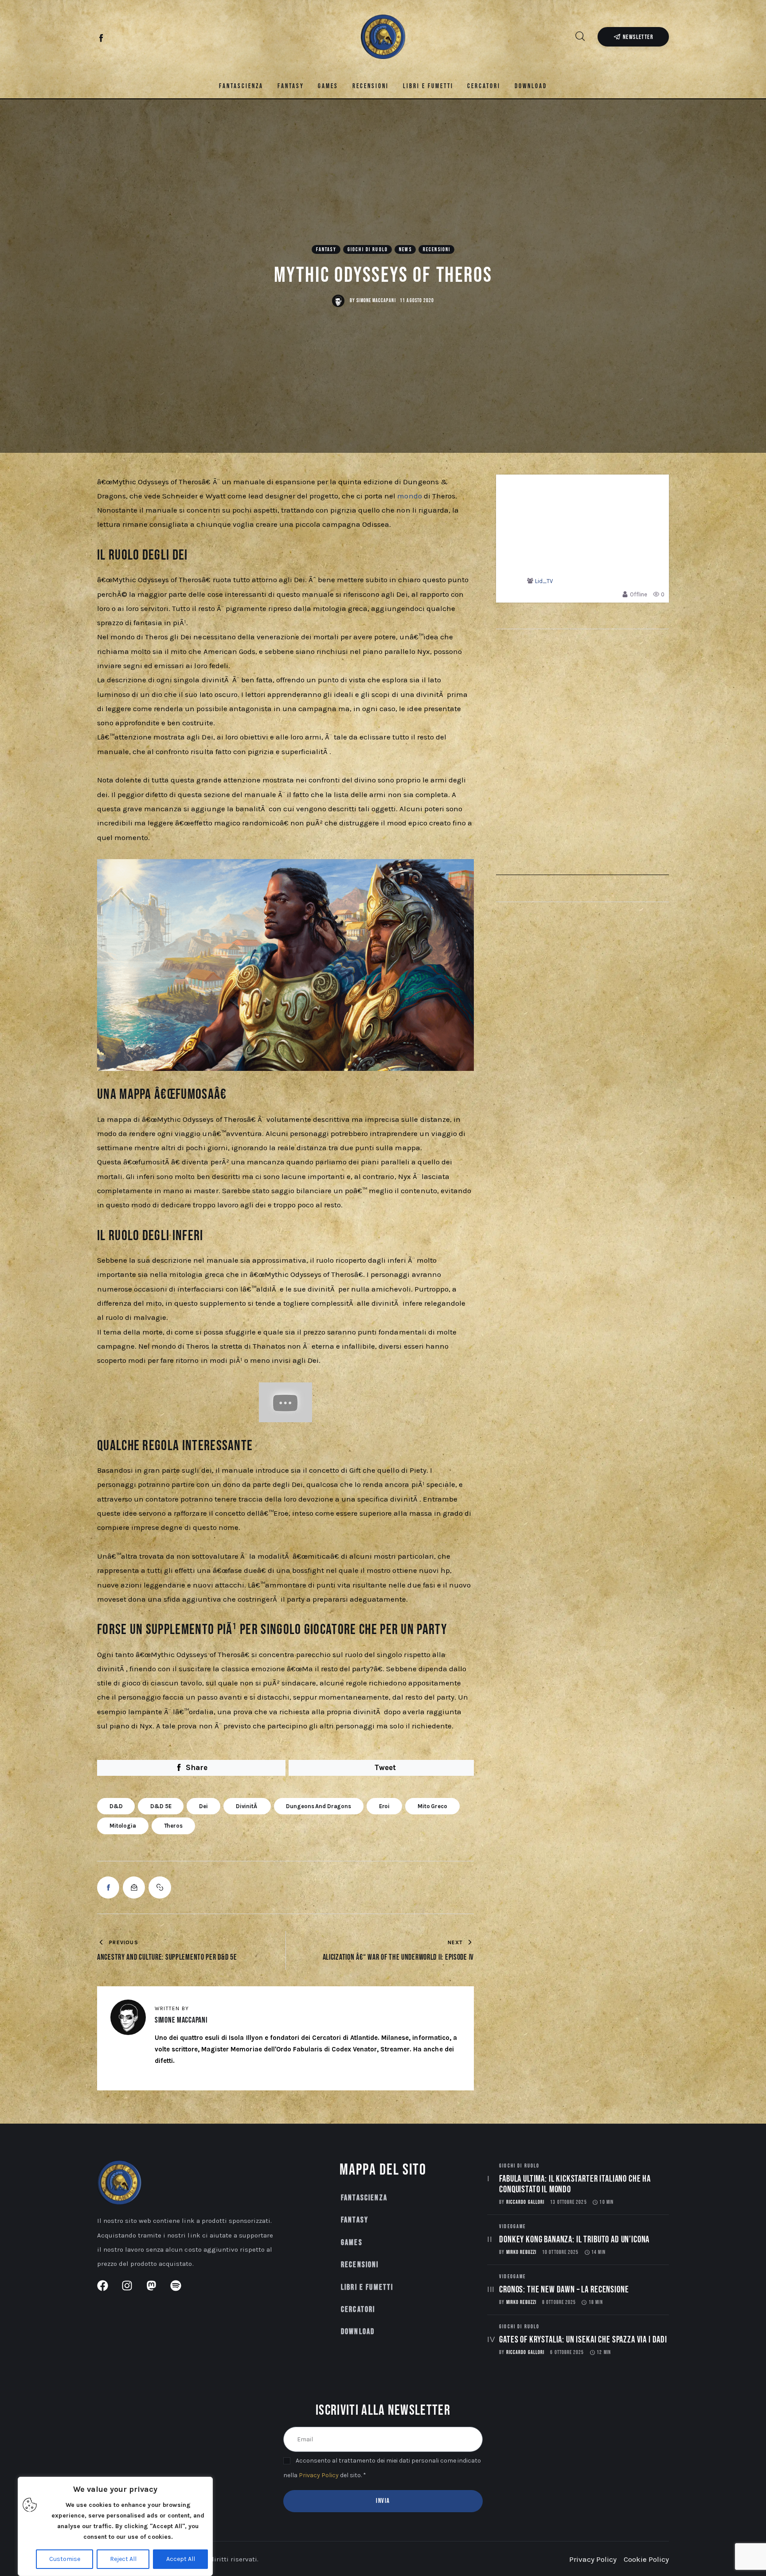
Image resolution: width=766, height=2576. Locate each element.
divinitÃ (247, 1806)
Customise (65, 2559)
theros (173, 1826)
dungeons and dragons (318, 1806)
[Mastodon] (131, 39)
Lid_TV (544, 581)
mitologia (123, 1826)
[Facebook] (102, 39)
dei (203, 1806)
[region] (115, 2526)
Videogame (512, 2227)
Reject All (123, 2559)
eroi (384, 1806)
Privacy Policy (319, 2475)
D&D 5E (161, 1806)
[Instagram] (116, 39)
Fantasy (326, 250)
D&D (116, 1806)
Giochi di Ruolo (368, 250)
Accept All (181, 2559)
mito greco (432, 1806)
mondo (410, 496)
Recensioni (437, 250)
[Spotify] (146, 39)
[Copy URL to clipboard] (160, 1887)
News (405, 250)
